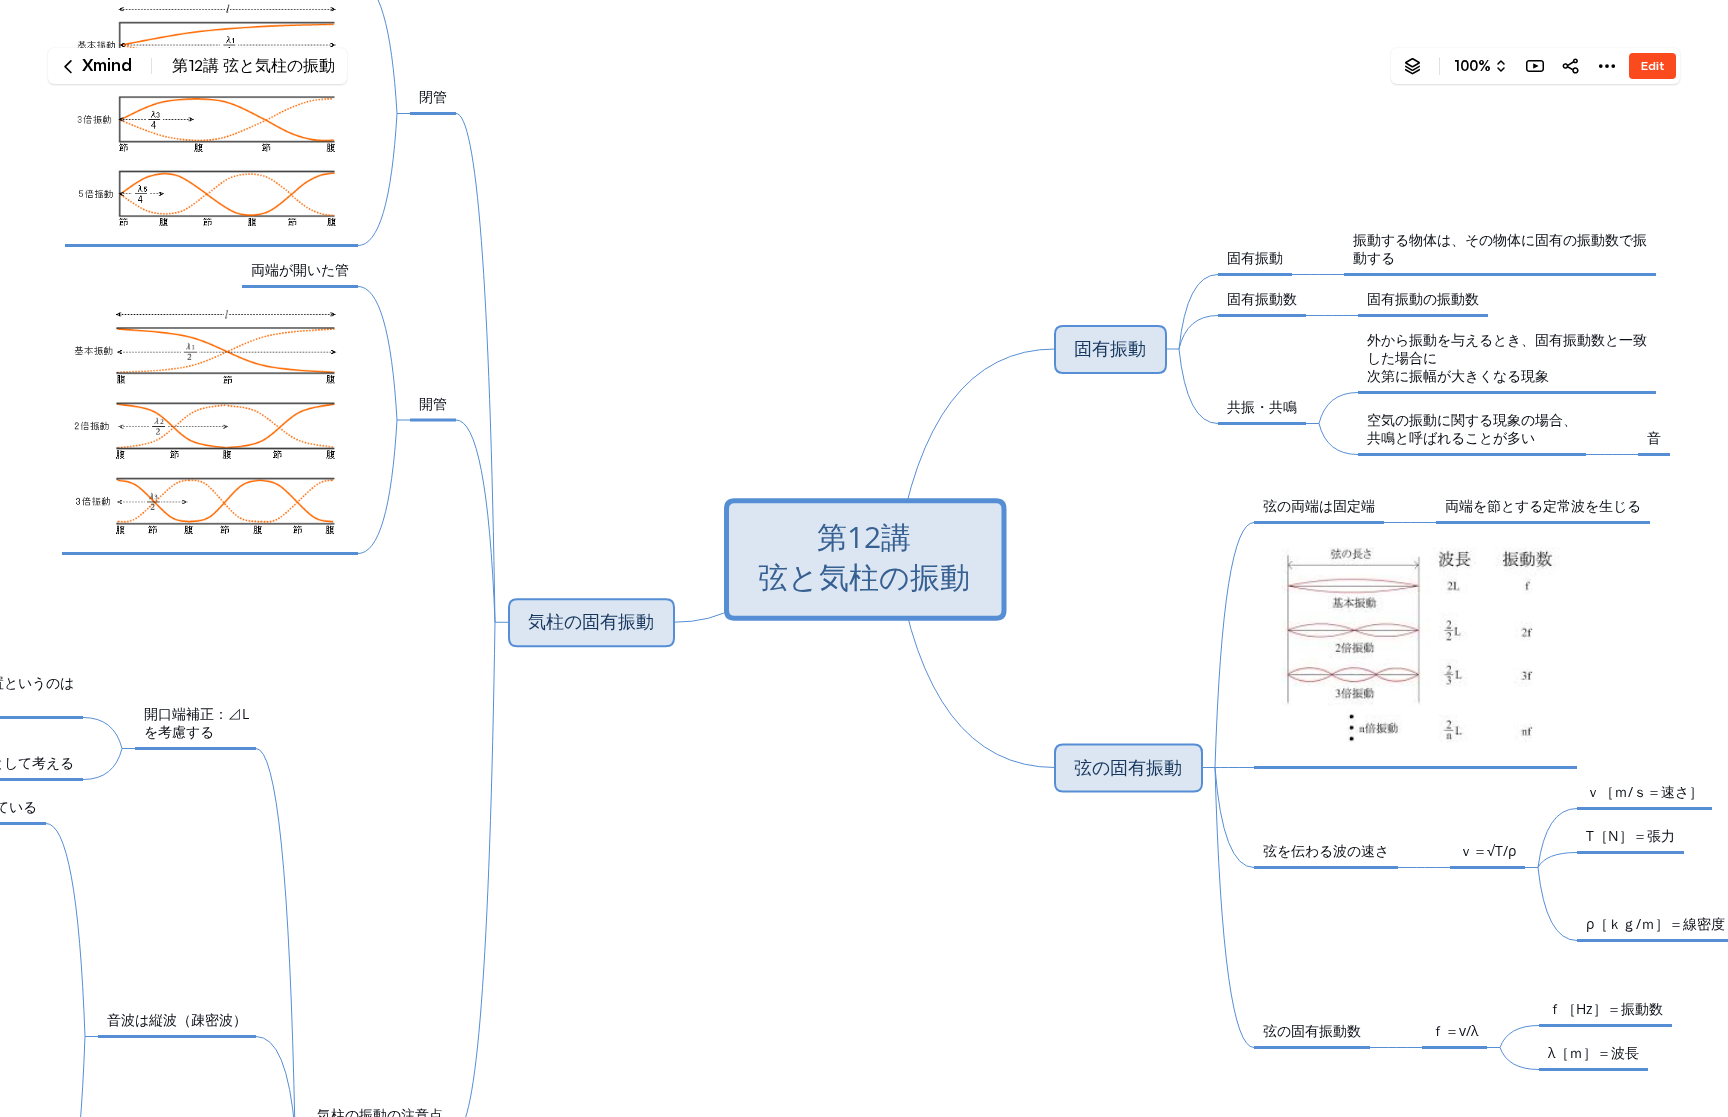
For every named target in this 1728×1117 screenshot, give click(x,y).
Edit (1652, 65)
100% (1472, 66)
